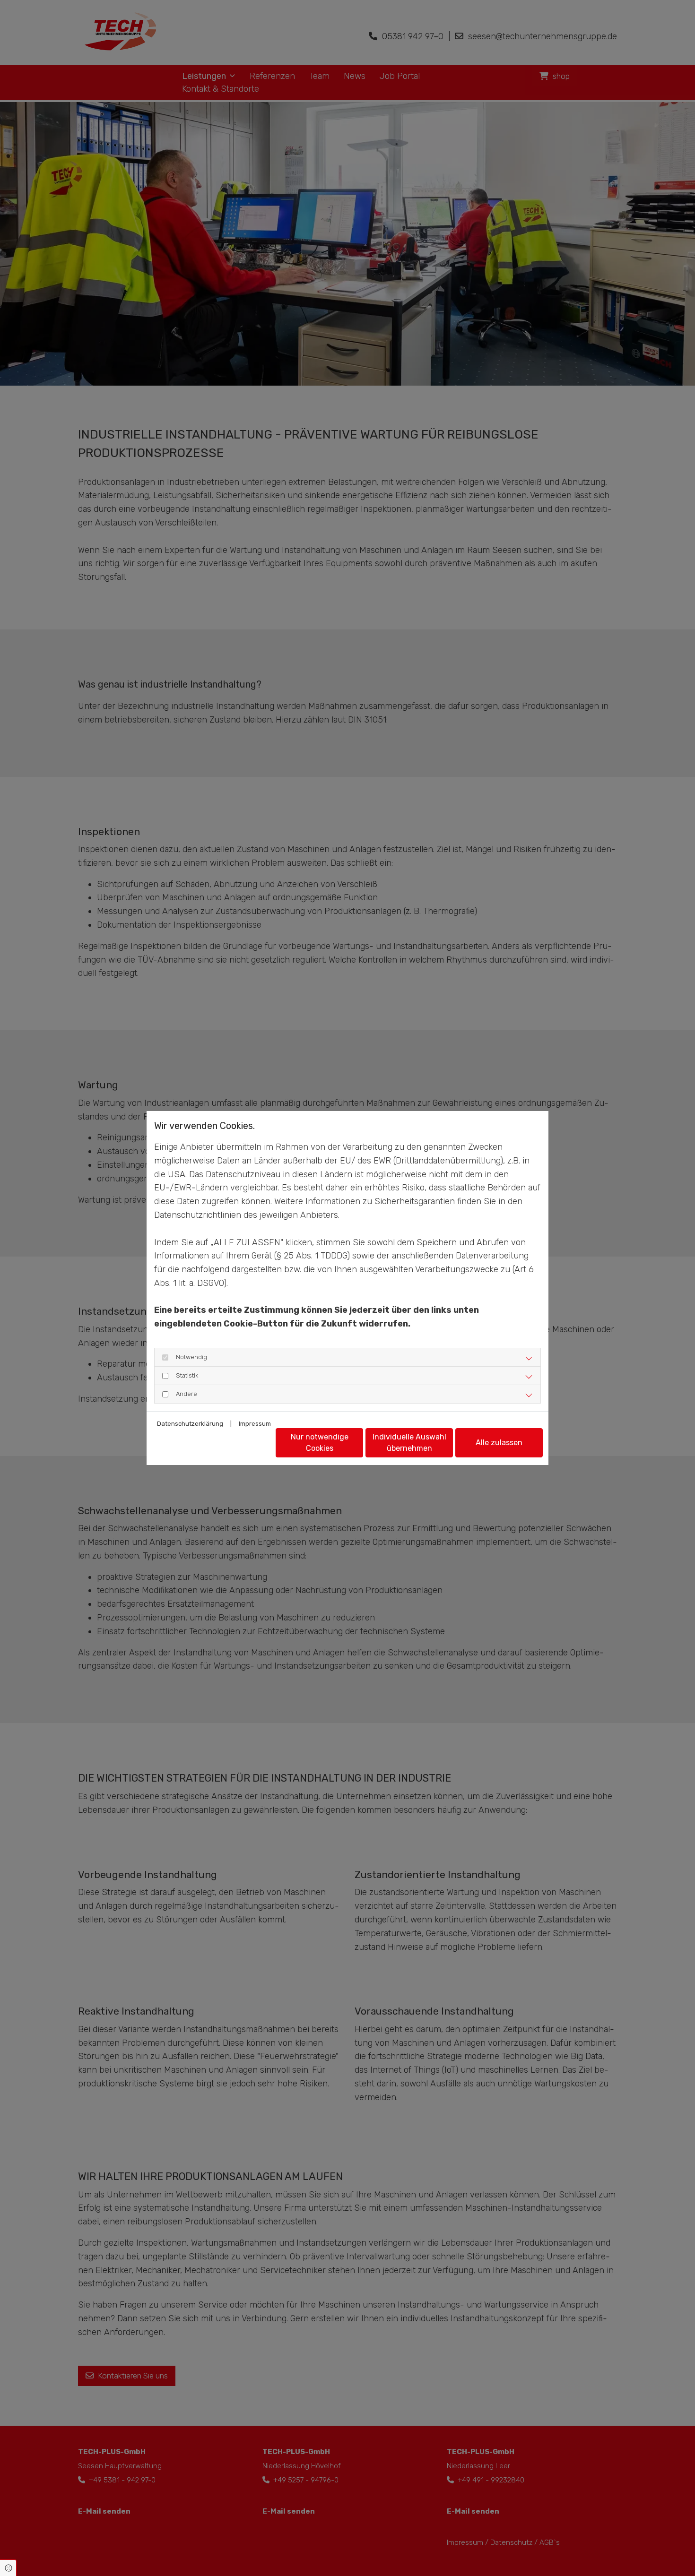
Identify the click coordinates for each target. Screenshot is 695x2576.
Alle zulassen (499, 1443)
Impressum (255, 1424)
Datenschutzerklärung (190, 1424)
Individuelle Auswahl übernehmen (409, 1443)
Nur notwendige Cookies (320, 1443)
